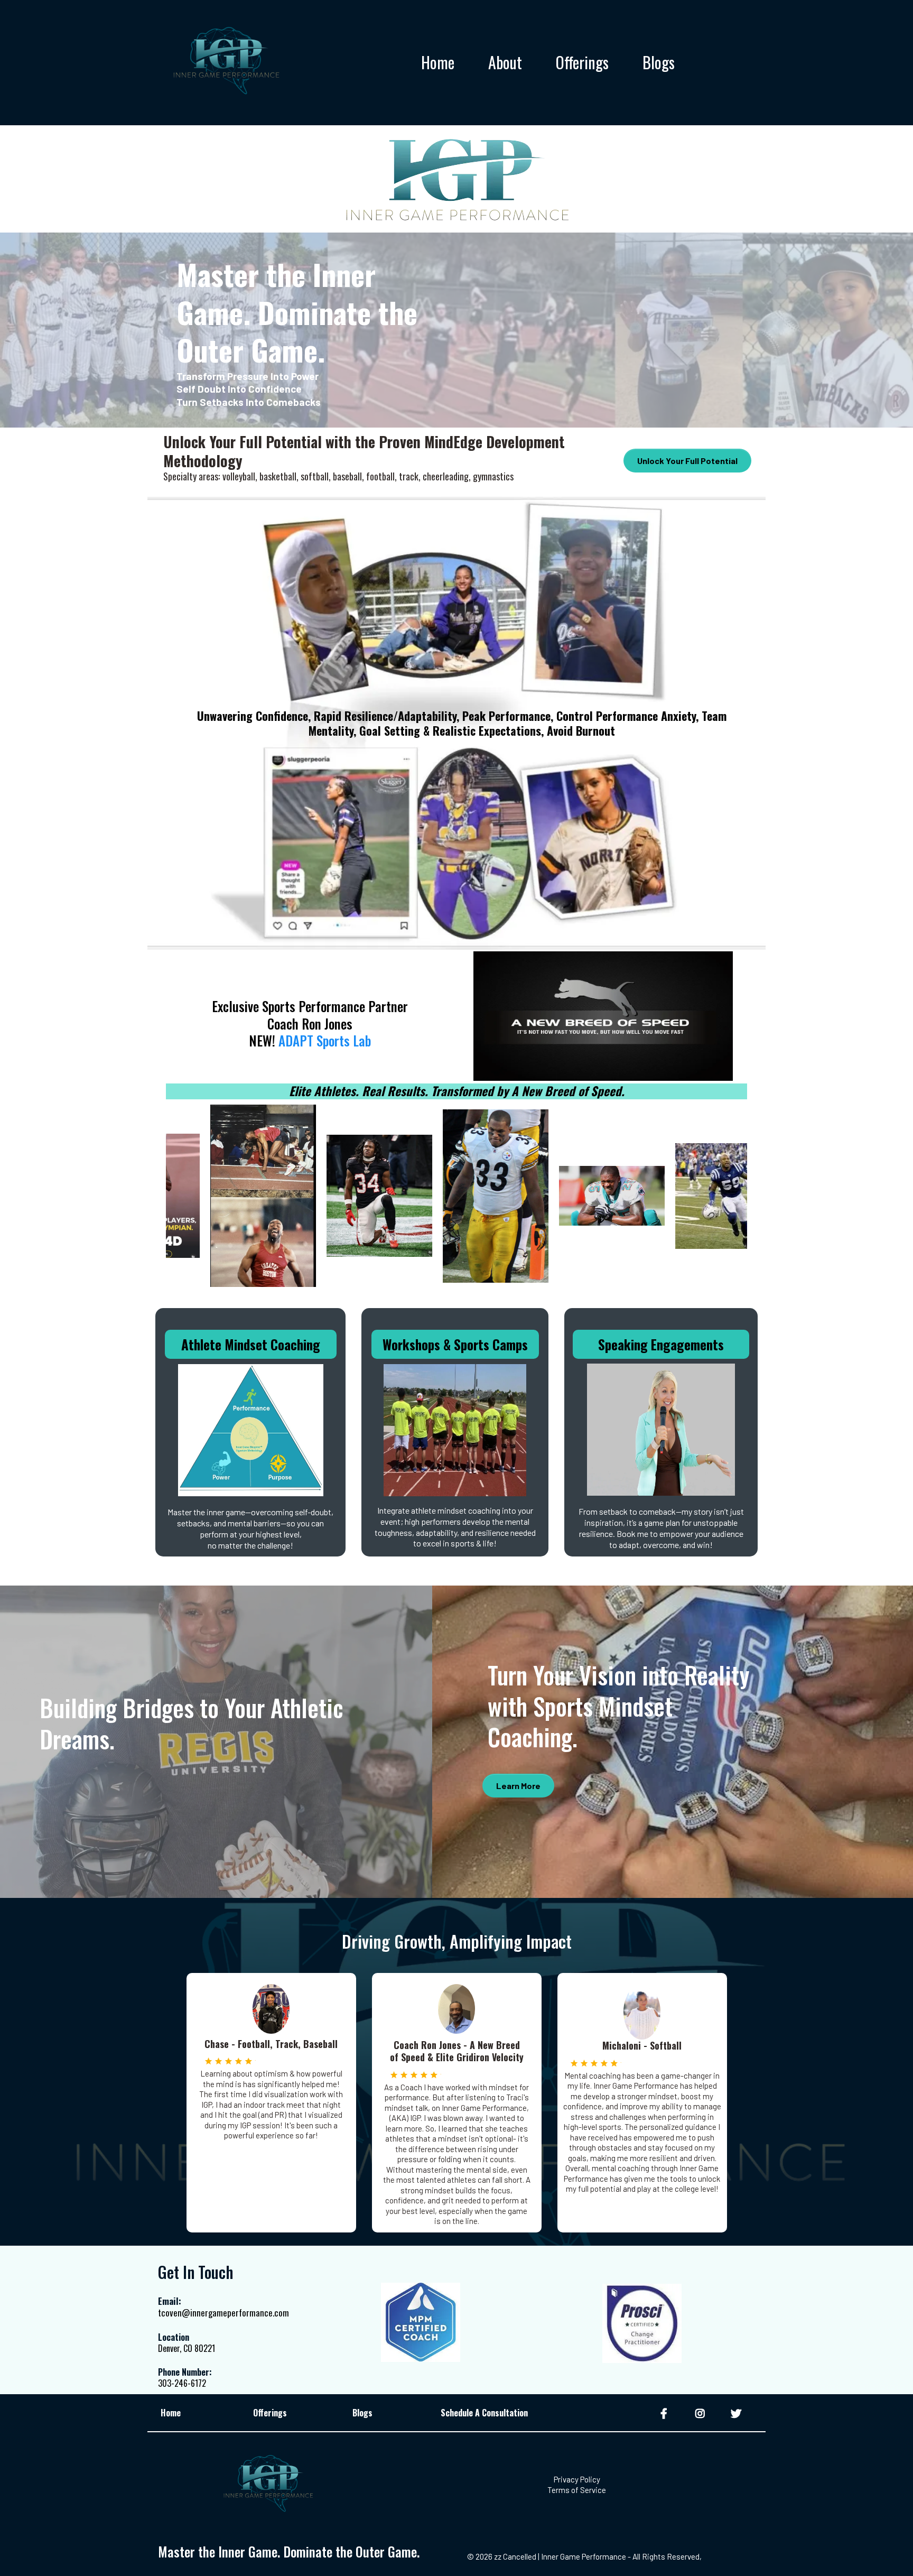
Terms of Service (577, 2490)
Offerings (582, 63)
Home (438, 63)
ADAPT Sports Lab (325, 1040)
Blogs (659, 63)
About (505, 63)
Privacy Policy (577, 2479)
